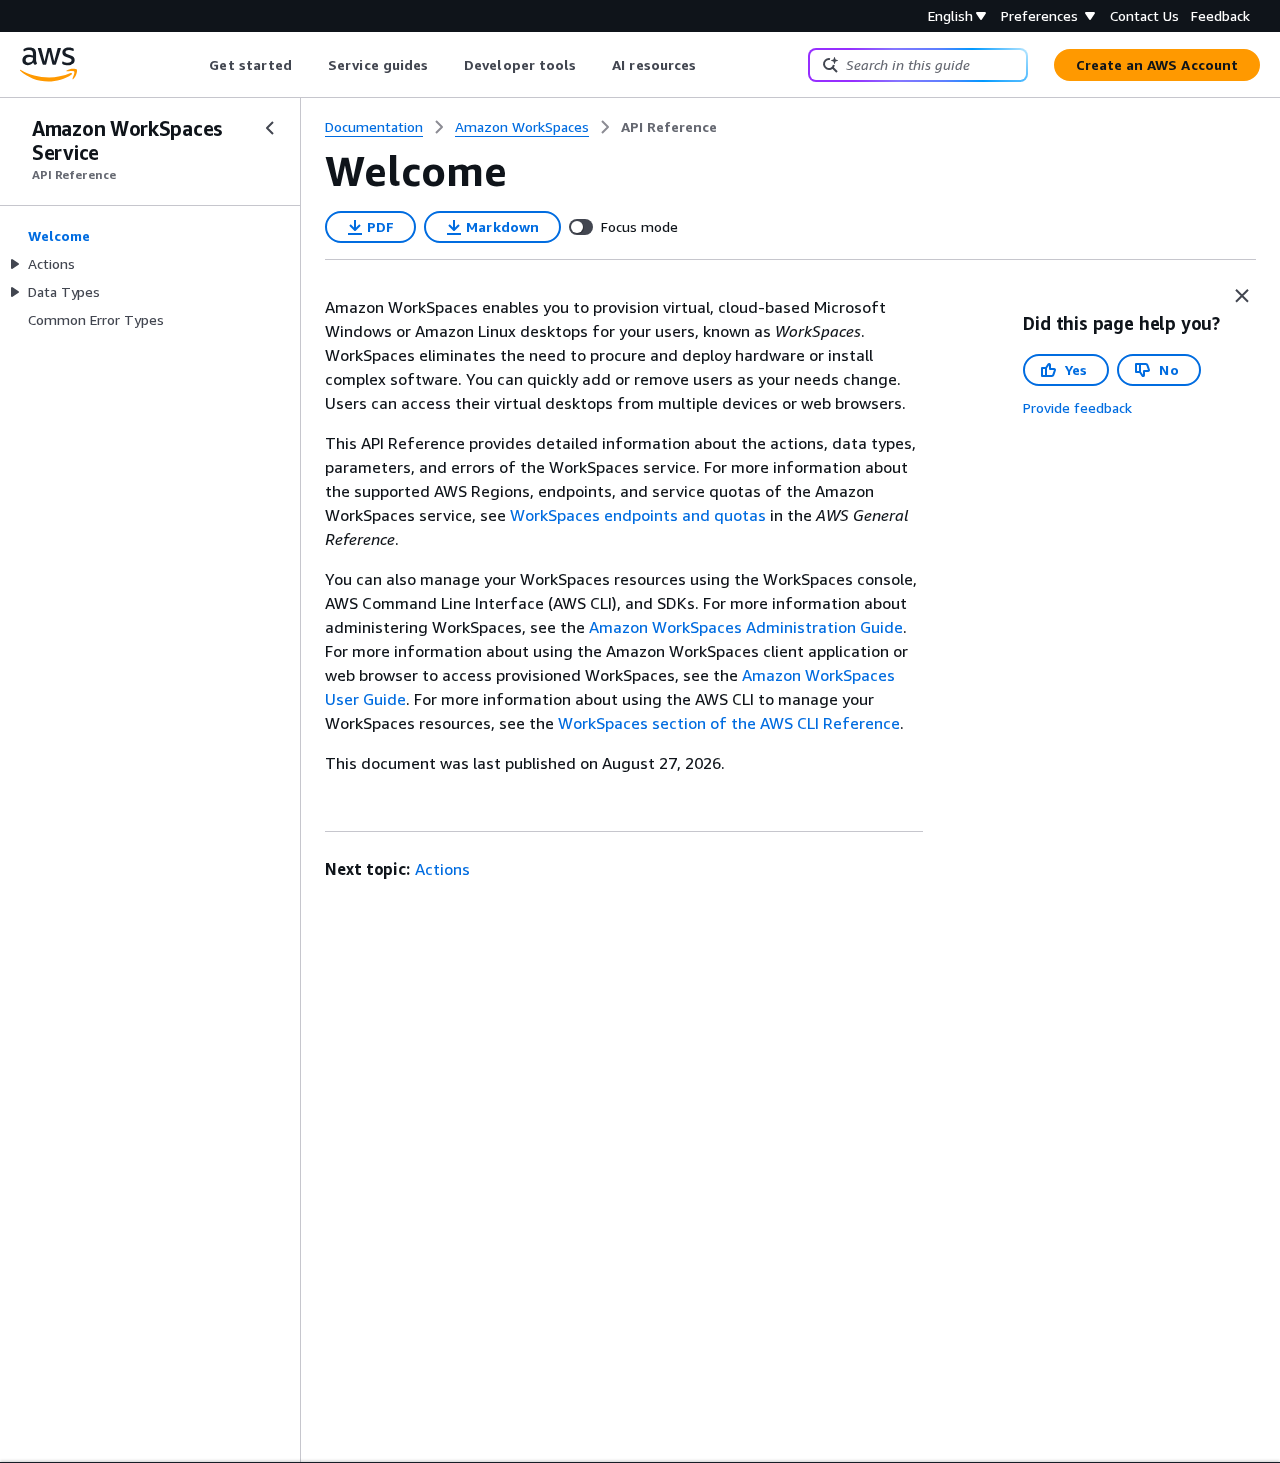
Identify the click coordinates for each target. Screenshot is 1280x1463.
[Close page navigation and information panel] (1242, 296)
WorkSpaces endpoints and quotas (638, 515)
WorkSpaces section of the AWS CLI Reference (729, 723)
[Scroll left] (194, 65)
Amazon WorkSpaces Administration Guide (746, 627)
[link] (669, 127)
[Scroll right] (711, 65)
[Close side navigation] (270, 128)
